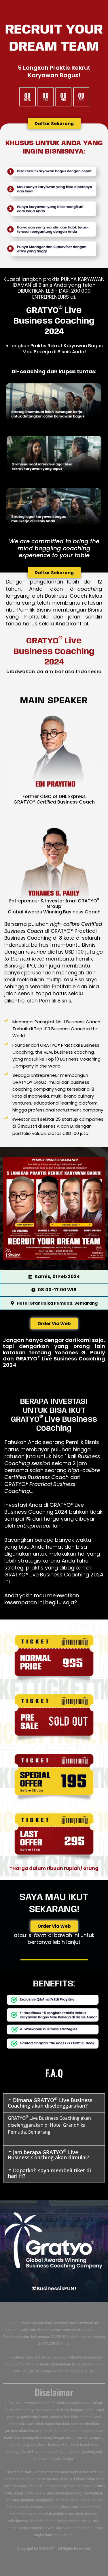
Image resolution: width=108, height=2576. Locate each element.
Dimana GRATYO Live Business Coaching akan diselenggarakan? (50, 2103)
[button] (54, 2103)
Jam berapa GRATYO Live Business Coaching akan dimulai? (48, 2155)
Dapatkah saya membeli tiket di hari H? (49, 2173)
